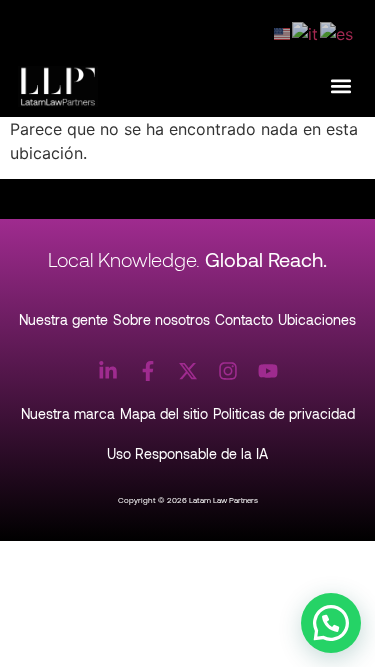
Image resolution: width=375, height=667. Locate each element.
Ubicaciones (317, 319)
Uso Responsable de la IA (187, 453)
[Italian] (306, 32)
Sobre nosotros (161, 319)
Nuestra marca (68, 413)
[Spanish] (337, 32)
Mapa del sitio (164, 413)
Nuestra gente (63, 319)
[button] (341, 86)
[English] (283, 32)
